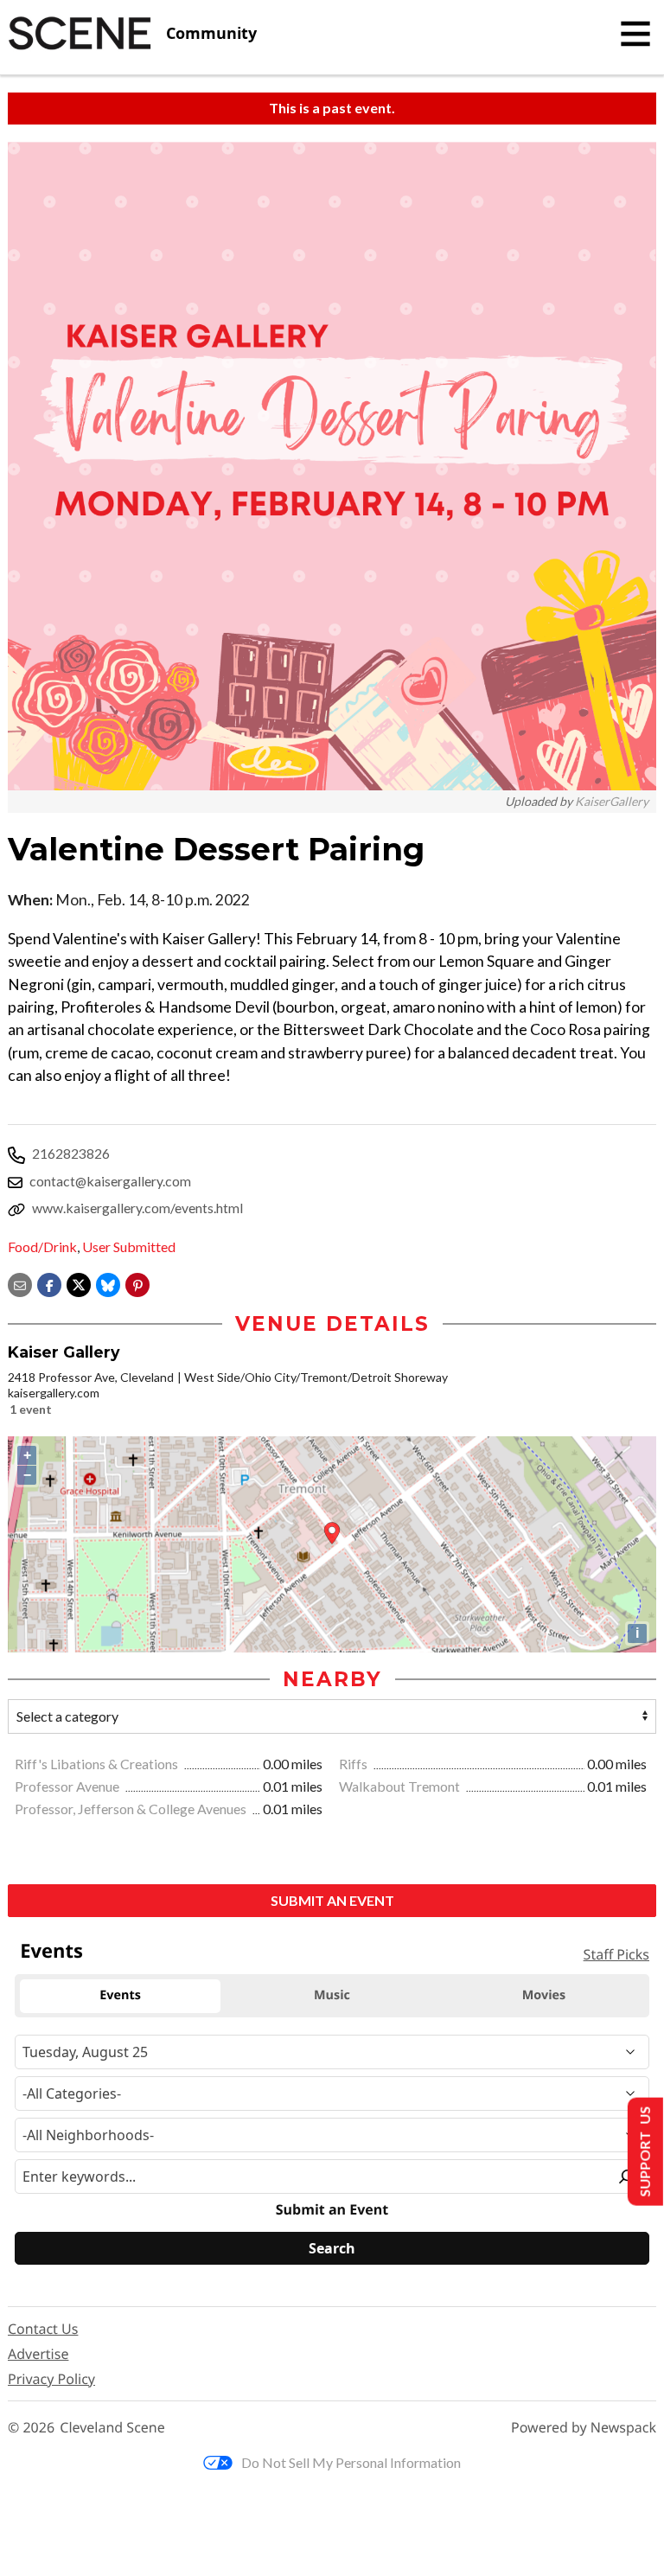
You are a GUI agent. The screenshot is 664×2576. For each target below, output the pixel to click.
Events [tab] (120, 1995)
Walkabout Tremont (401, 1786)
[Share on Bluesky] (108, 1283)
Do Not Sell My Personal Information (351, 2462)
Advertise (38, 2354)
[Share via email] (20, 1283)
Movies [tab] (544, 1995)
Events (51, 1951)
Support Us (644, 2152)
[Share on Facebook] (49, 1283)
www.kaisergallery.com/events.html (137, 1208)
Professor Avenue (68, 1786)
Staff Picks (616, 1954)
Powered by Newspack (584, 2428)
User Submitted (129, 1246)
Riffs (354, 1764)
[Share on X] (79, 1283)
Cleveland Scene (112, 2428)
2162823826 (71, 1153)
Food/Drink (42, 1246)
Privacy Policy (51, 2379)
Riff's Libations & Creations (98, 1764)
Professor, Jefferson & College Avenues (132, 1809)
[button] (137, 1283)
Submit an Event (332, 1900)
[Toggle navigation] (635, 34)
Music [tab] (332, 1995)
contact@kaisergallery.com (110, 1181)
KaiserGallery (612, 801)
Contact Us (43, 2329)
